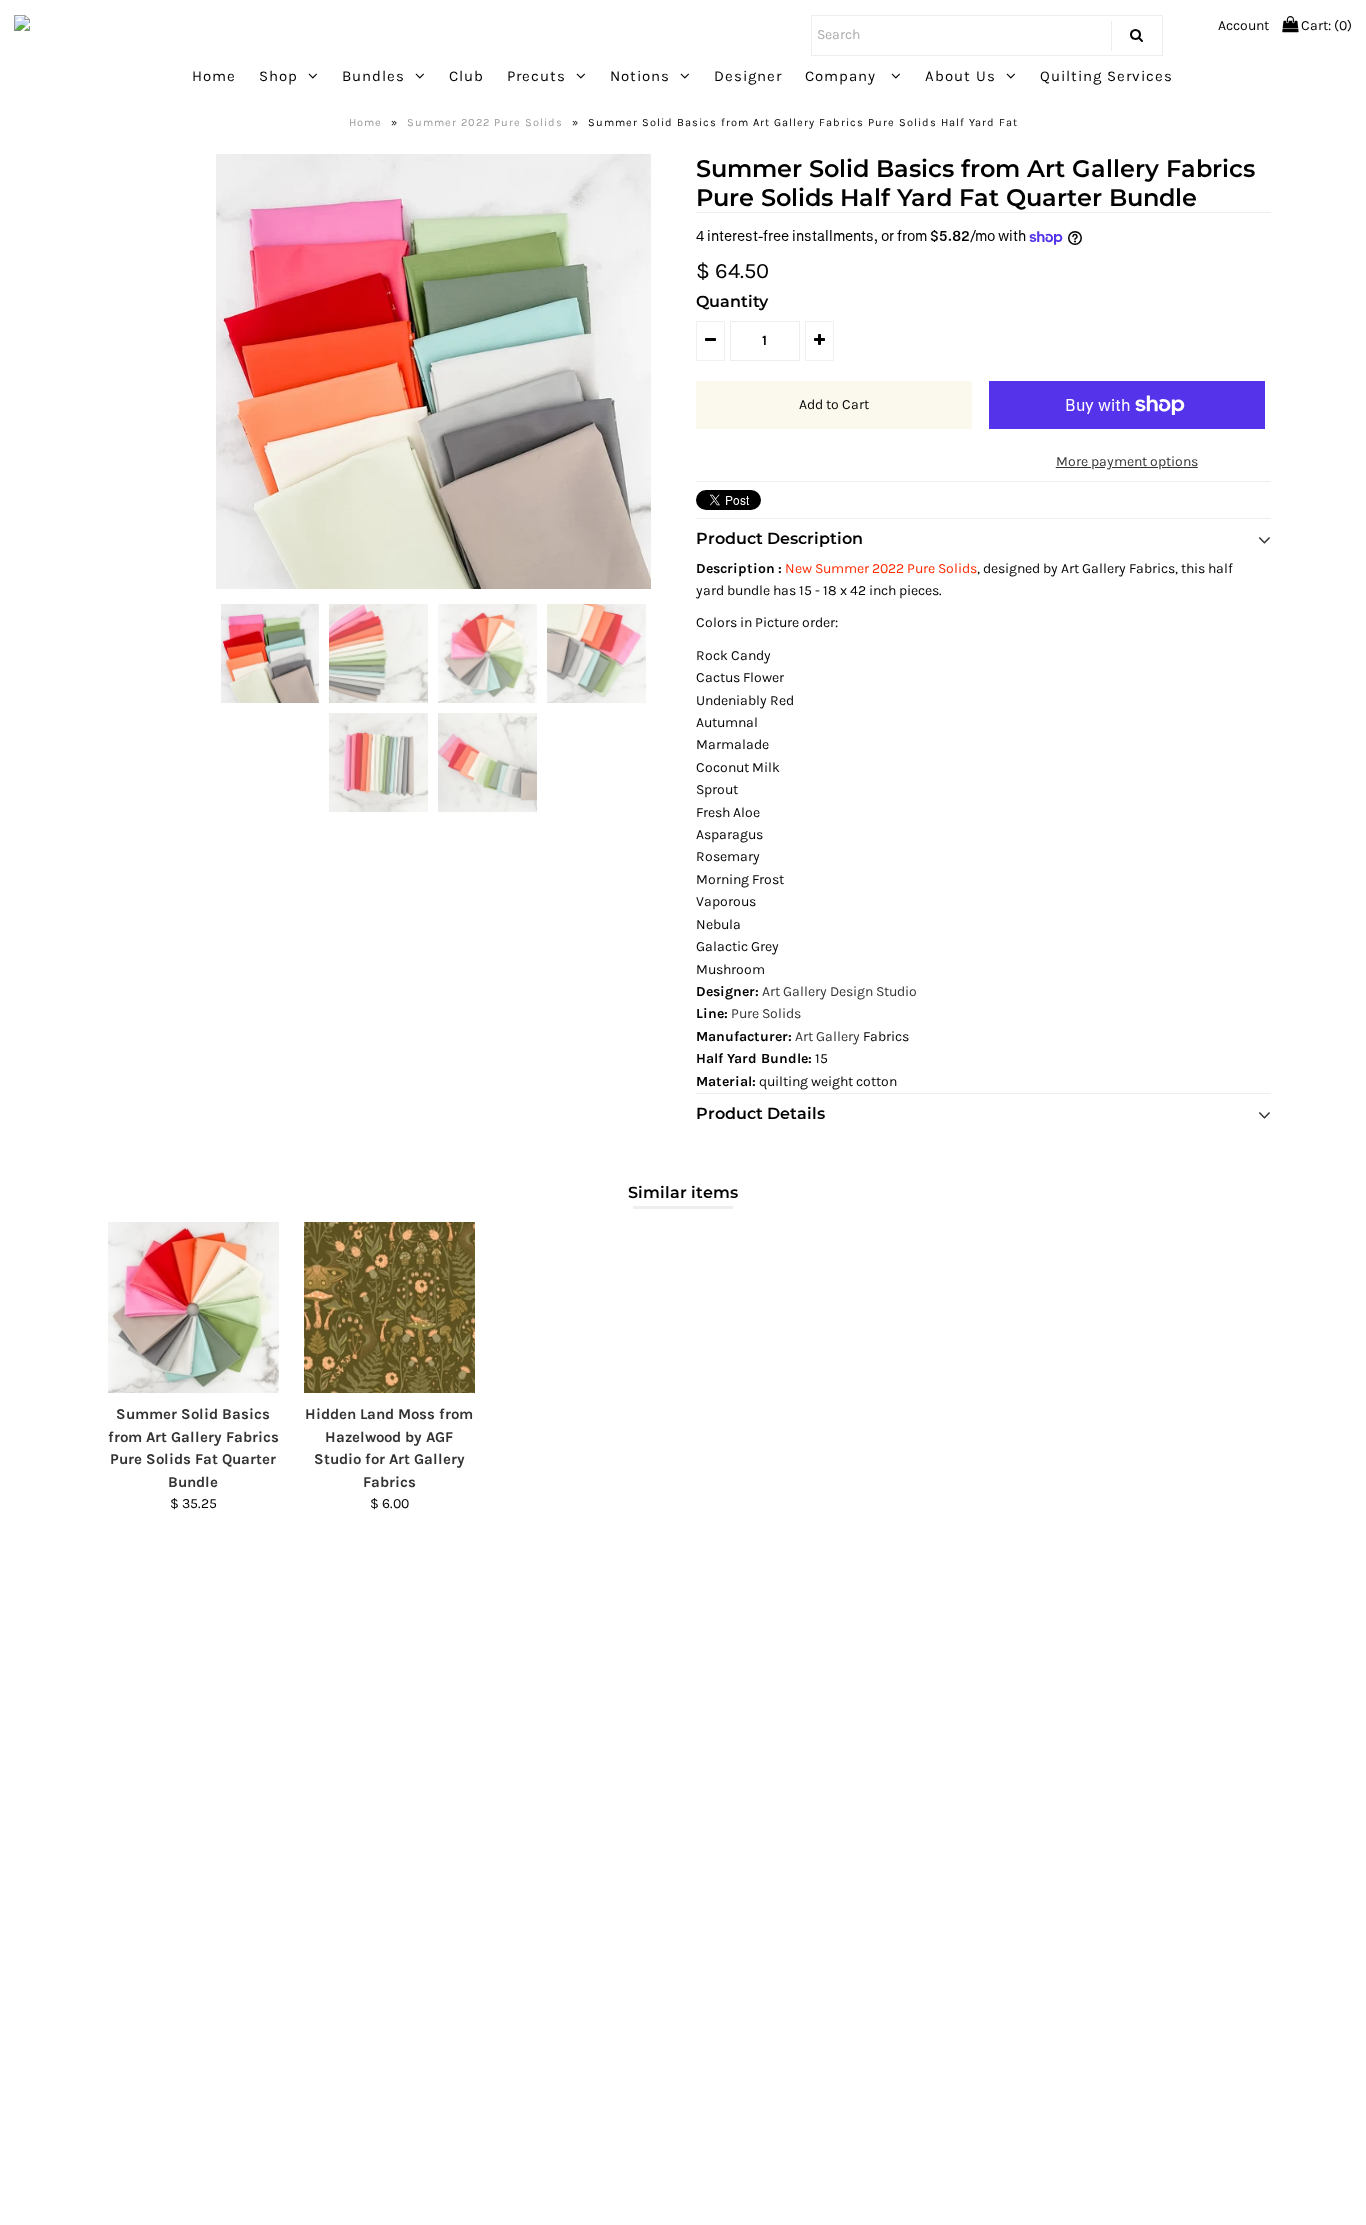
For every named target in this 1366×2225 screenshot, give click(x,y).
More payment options (1127, 461)
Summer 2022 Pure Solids (485, 122)
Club (466, 76)
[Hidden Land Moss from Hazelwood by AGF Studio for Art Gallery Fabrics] (389, 1307)
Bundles (373, 76)
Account (1243, 25)
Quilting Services (1106, 76)
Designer (748, 76)
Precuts (536, 76)
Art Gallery (827, 1036)
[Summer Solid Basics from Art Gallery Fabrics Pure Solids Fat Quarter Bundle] (193, 1307)
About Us (960, 76)
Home (214, 76)
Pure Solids (767, 1013)
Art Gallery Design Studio (839, 991)
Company (843, 76)
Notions (640, 76)
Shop (278, 76)
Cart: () (1325, 25)
